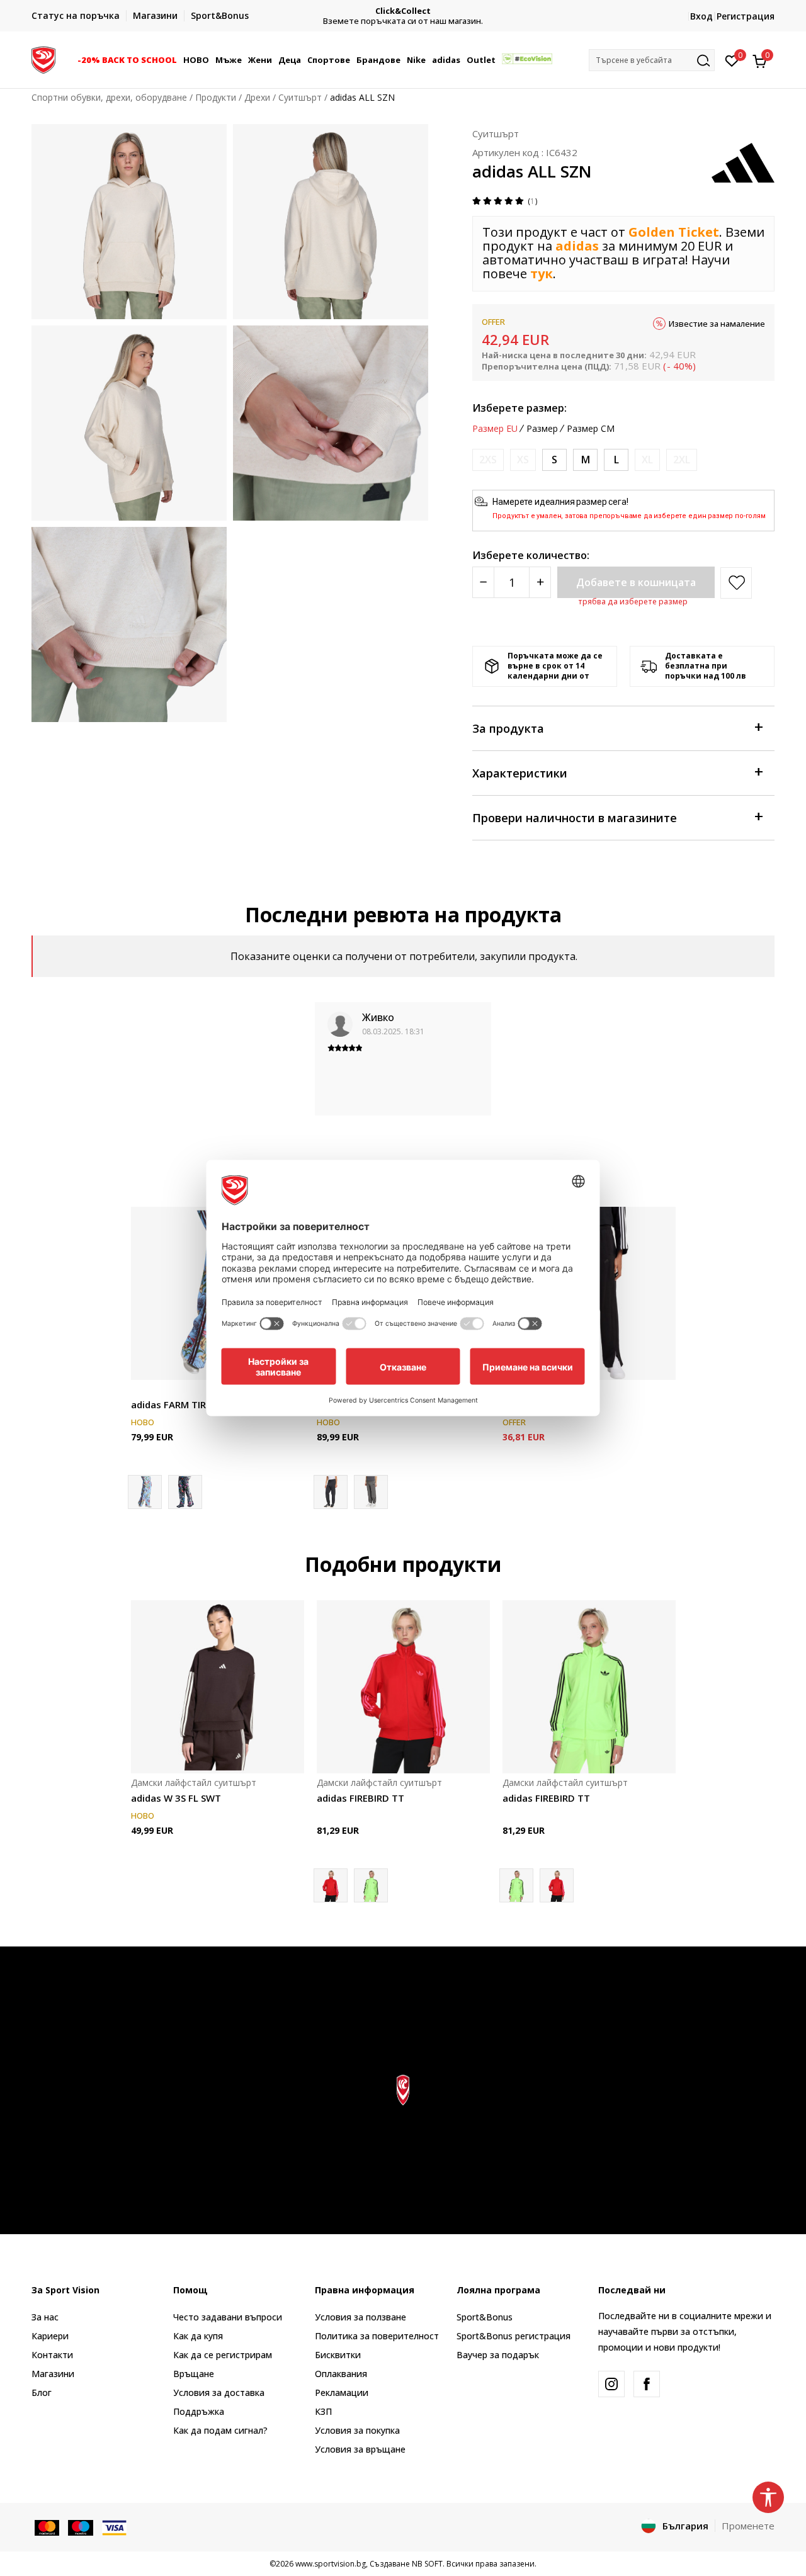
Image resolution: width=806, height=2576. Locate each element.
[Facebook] (647, 2384)
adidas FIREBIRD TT (360, 1798)
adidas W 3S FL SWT (176, 1798)
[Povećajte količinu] (540, 582)
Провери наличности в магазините (575, 818)
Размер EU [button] (495, 429)
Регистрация (746, 16)
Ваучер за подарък (498, 2355)
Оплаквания (341, 2374)
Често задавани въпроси (228, 2317)
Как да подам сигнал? (220, 2430)
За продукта (508, 728)
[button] (179, 60)
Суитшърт (300, 97)
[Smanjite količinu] (483, 582)
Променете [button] (748, 2526)
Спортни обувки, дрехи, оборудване (109, 97)
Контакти (52, 2355)
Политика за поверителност (377, 2336)
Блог (42, 2392)
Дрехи (257, 97)
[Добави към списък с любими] (658, 1363)
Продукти (216, 97)
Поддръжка (199, 2411)
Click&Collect (403, 11)
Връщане (194, 2374)
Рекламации (342, 2392)
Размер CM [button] (591, 429)
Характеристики (520, 773)
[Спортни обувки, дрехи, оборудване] (43, 59)
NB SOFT (427, 2564)
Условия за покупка (357, 2430)
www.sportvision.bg (331, 2564)
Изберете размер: (519, 408)
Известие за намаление (717, 324)
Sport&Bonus (485, 2317)
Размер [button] (542, 429)
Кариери (50, 2336)
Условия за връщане (360, 2449)
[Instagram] (611, 2384)
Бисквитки (338, 2355)
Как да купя (198, 2336)
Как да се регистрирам (223, 2355)
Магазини (53, 2374)
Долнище (151, 1390)
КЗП (323, 2411)
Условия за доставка (219, 2392)
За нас (45, 2317)
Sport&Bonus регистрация (514, 2336)
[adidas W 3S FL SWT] (218, 1687)
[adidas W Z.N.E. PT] (371, 1492)
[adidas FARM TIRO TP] (185, 1492)
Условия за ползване (360, 2317)
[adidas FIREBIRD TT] (403, 1687)
